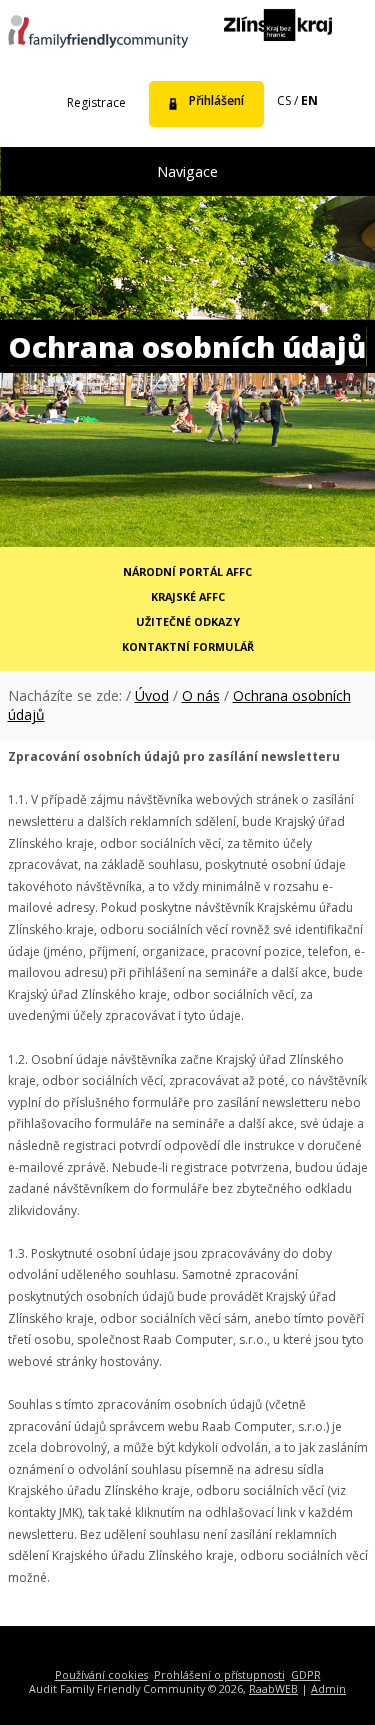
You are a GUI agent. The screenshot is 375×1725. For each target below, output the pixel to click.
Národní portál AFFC (187, 571)
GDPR (306, 1674)
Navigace (187, 171)
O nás (201, 695)
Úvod (152, 695)
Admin (328, 1688)
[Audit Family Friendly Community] (98, 33)
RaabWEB (273, 1688)
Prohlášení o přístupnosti (219, 1674)
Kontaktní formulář (188, 646)
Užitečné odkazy (188, 621)
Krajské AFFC (188, 596)
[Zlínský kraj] (278, 27)
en (309, 100)
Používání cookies (101, 1674)
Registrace (96, 102)
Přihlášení (216, 100)
